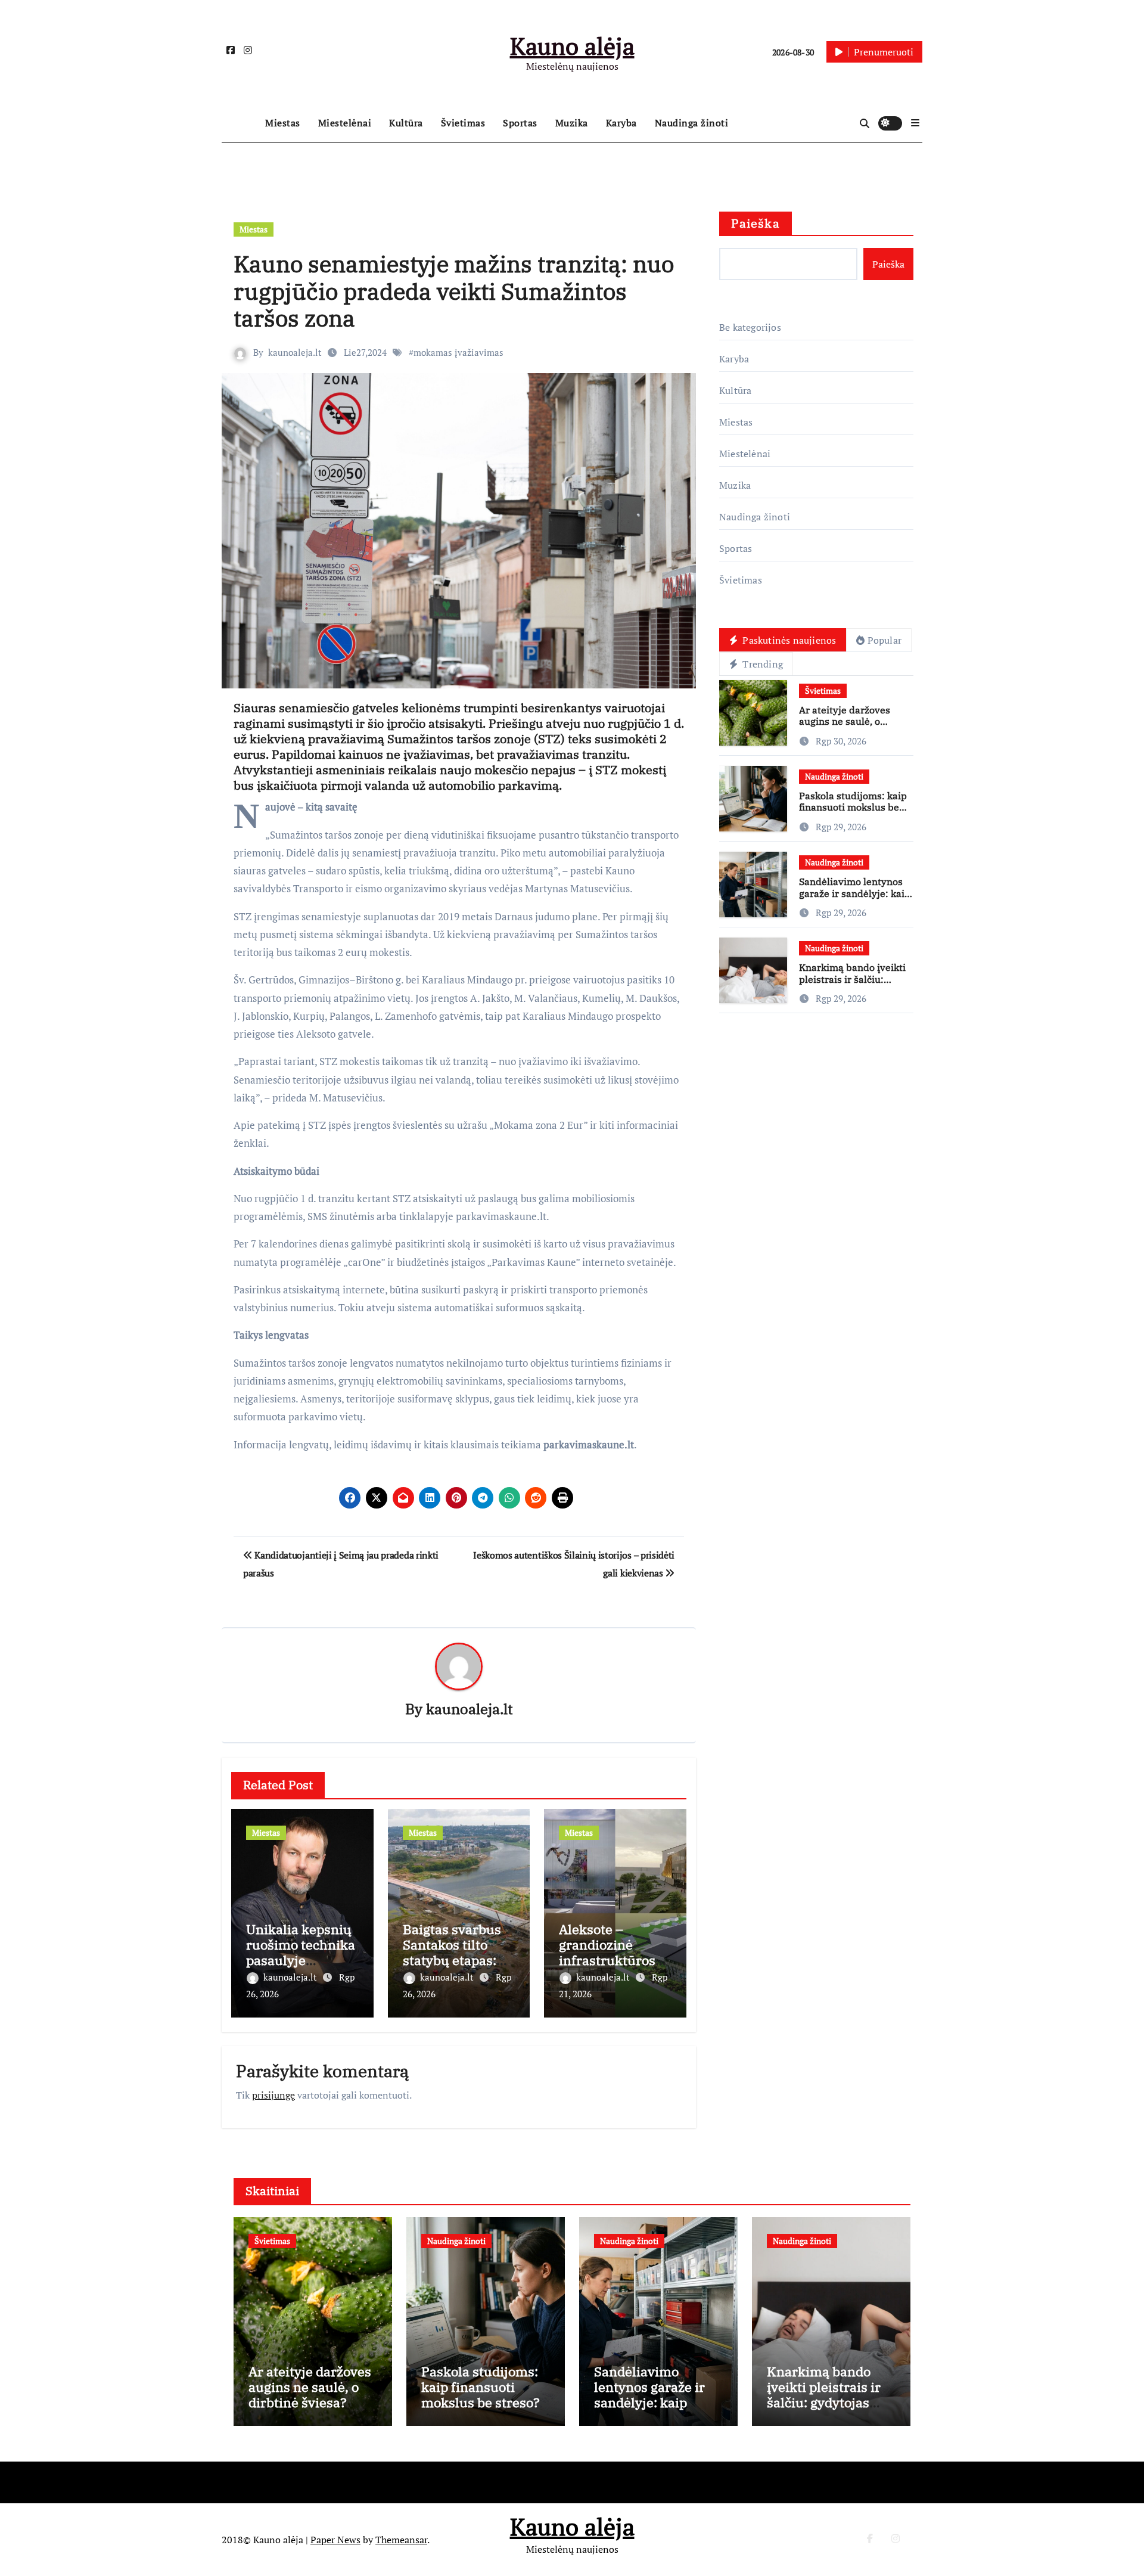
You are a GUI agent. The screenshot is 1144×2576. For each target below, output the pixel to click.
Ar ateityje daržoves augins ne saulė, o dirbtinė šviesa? (845, 721)
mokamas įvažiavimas (458, 352)
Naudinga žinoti (692, 123)
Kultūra (406, 123)
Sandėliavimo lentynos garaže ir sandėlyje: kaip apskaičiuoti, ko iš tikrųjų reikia (855, 899)
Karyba (621, 123)
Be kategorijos (750, 327)
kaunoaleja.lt (295, 352)
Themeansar (401, 2540)
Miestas (283, 123)
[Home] (240, 123)
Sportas (520, 123)
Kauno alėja (572, 46)
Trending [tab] (761, 664)
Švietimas (463, 123)
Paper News (335, 2540)
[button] (915, 123)
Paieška (756, 223)
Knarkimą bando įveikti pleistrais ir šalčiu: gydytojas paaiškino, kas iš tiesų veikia (854, 985)
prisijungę (273, 2095)
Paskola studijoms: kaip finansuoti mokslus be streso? (853, 807)
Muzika (572, 123)
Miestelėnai (345, 123)
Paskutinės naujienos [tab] (788, 640)
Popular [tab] (885, 640)
